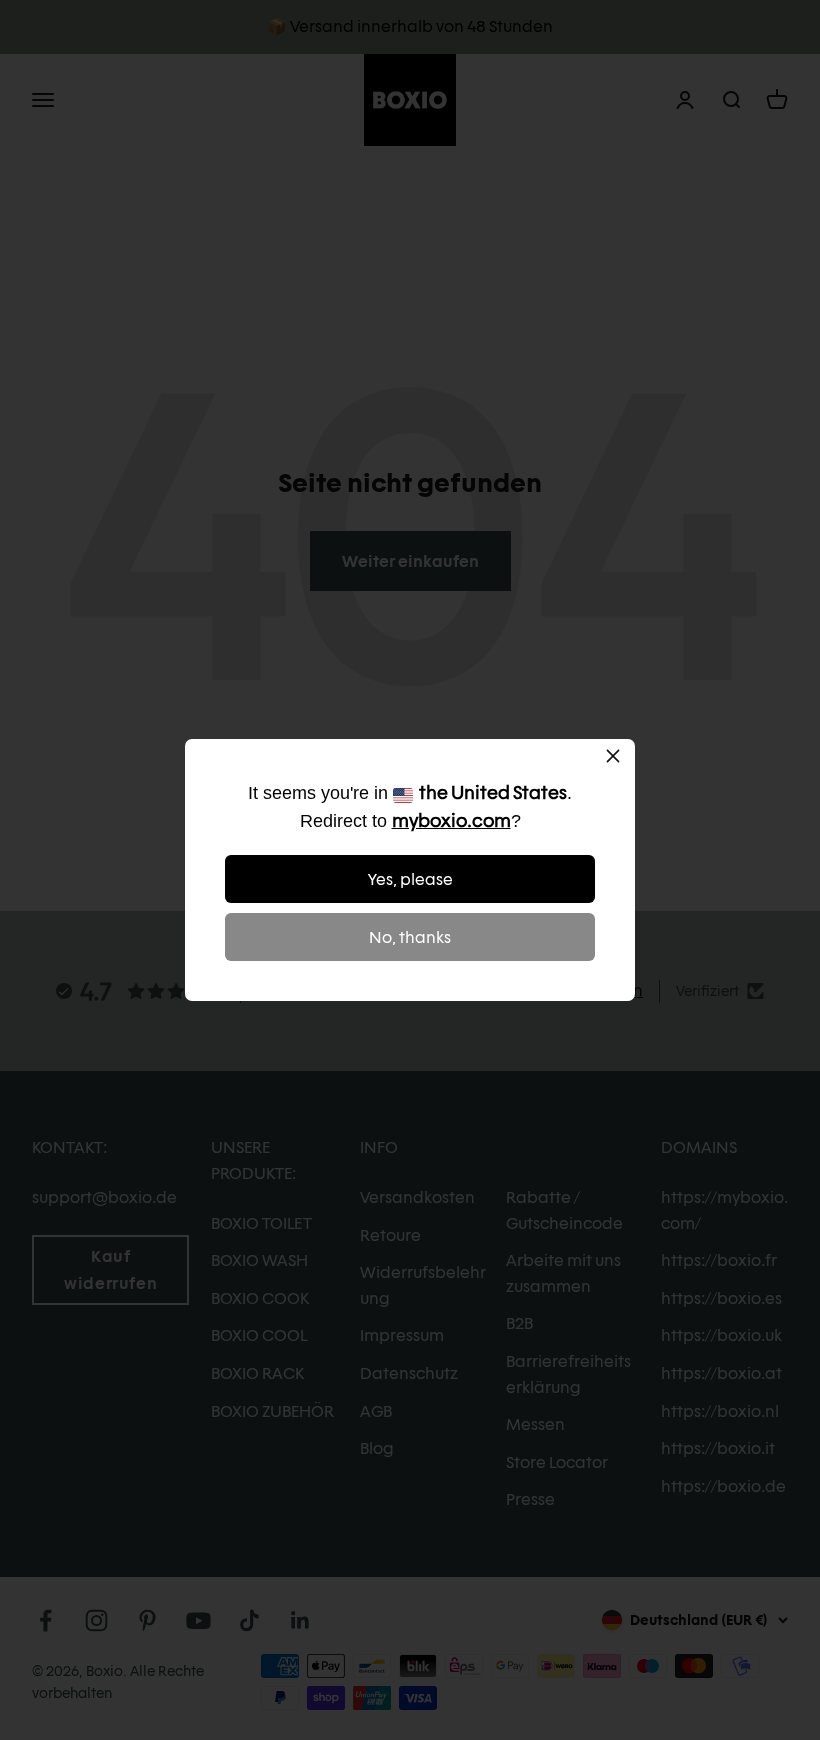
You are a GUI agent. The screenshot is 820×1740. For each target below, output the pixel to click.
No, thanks (410, 937)
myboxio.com (451, 820)
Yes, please (410, 879)
